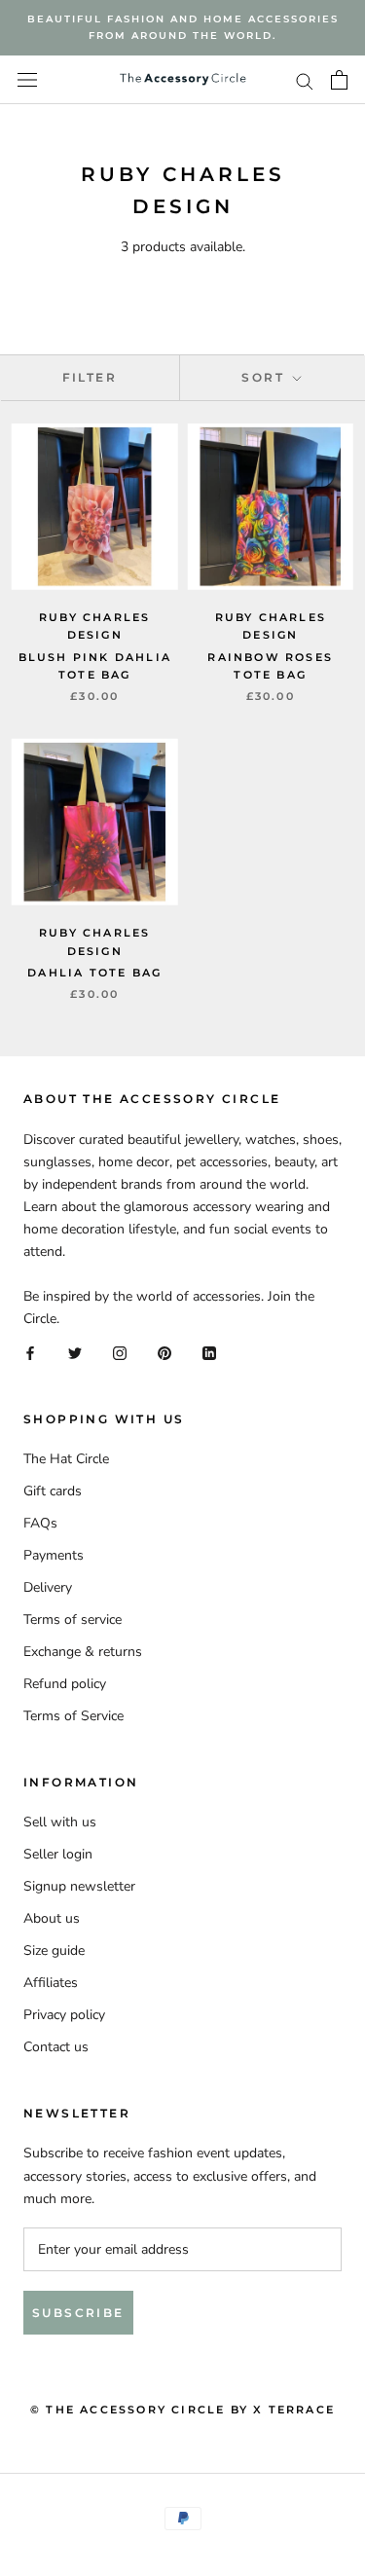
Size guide (54, 1950)
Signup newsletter (79, 1886)
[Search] (305, 80)
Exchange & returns (83, 1652)
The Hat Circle (66, 1459)
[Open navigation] (27, 80)
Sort (265, 377)
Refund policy (65, 1684)
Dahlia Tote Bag (94, 973)
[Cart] (339, 80)
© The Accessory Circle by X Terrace (182, 2410)
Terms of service (73, 1619)
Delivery (48, 1587)
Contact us (56, 2047)
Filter (90, 377)
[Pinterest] (164, 1352)
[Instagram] (120, 1352)
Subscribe (78, 2313)
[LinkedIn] (209, 1352)
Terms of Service (73, 1716)
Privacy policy (64, 2015)
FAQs (40, 1523)
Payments (54, 1555)
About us (52, 1918)
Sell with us (60, 1822)
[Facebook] (30, 1352)
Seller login (58, 1854)
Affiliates (51, 1983)
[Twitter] (75, 1352)
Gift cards (53, 1491)
